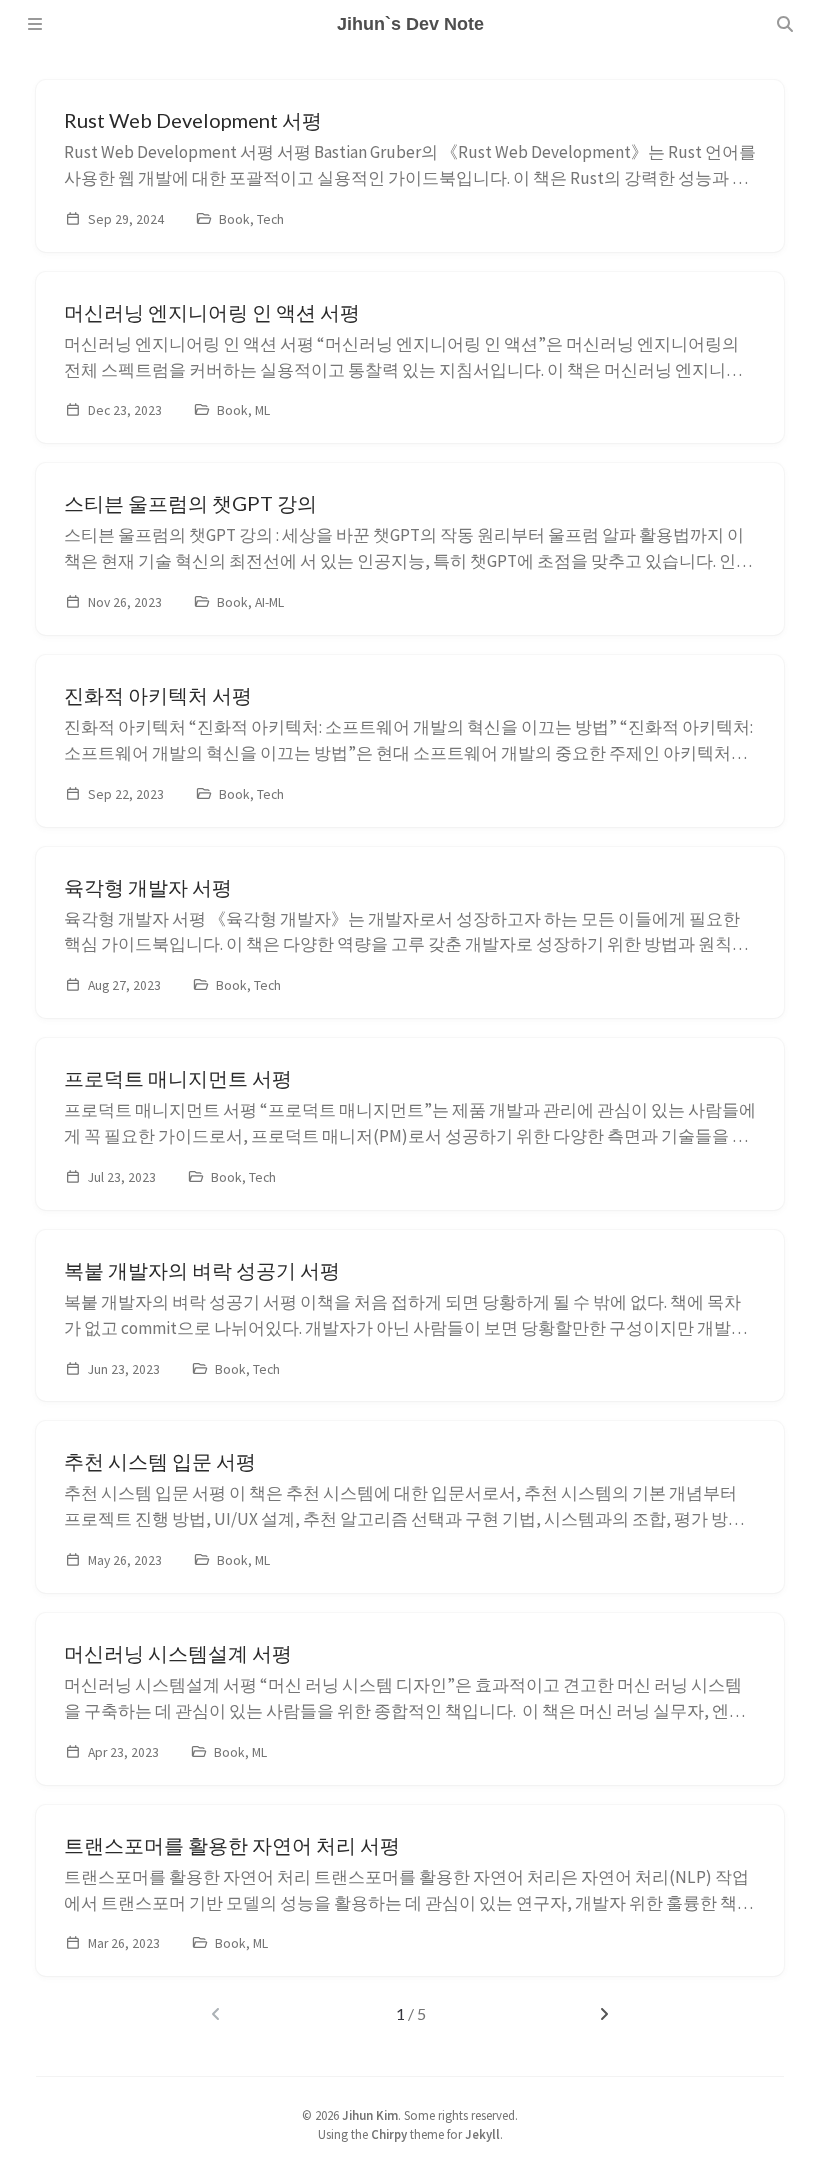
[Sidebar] (35, 24)
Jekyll (482, 2134)
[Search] (785, 24)
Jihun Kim (370, 2115)
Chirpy (389, 2134)
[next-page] (604, 2014)
